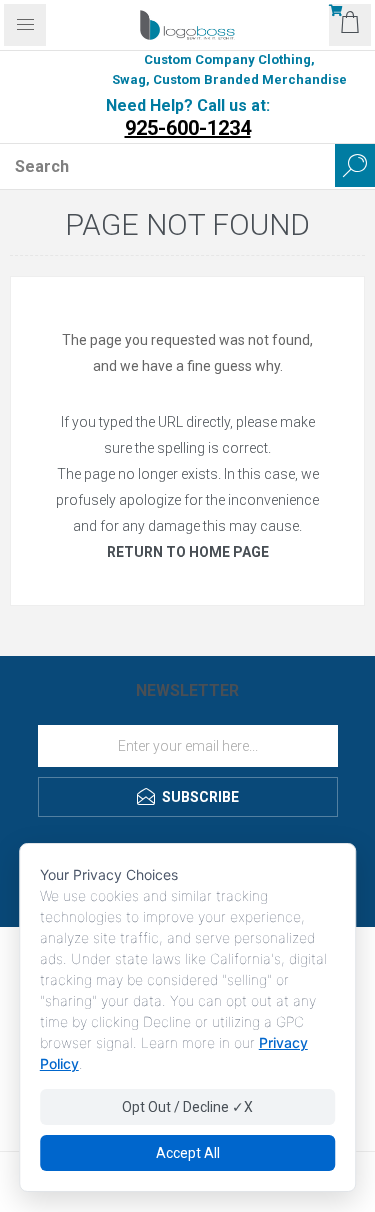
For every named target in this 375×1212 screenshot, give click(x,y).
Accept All (188, 1153)
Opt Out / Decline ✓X (187, 1107)
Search (355, 165)
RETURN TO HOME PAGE (188, 552)
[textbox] (167, 166)
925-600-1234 (188, 128)
